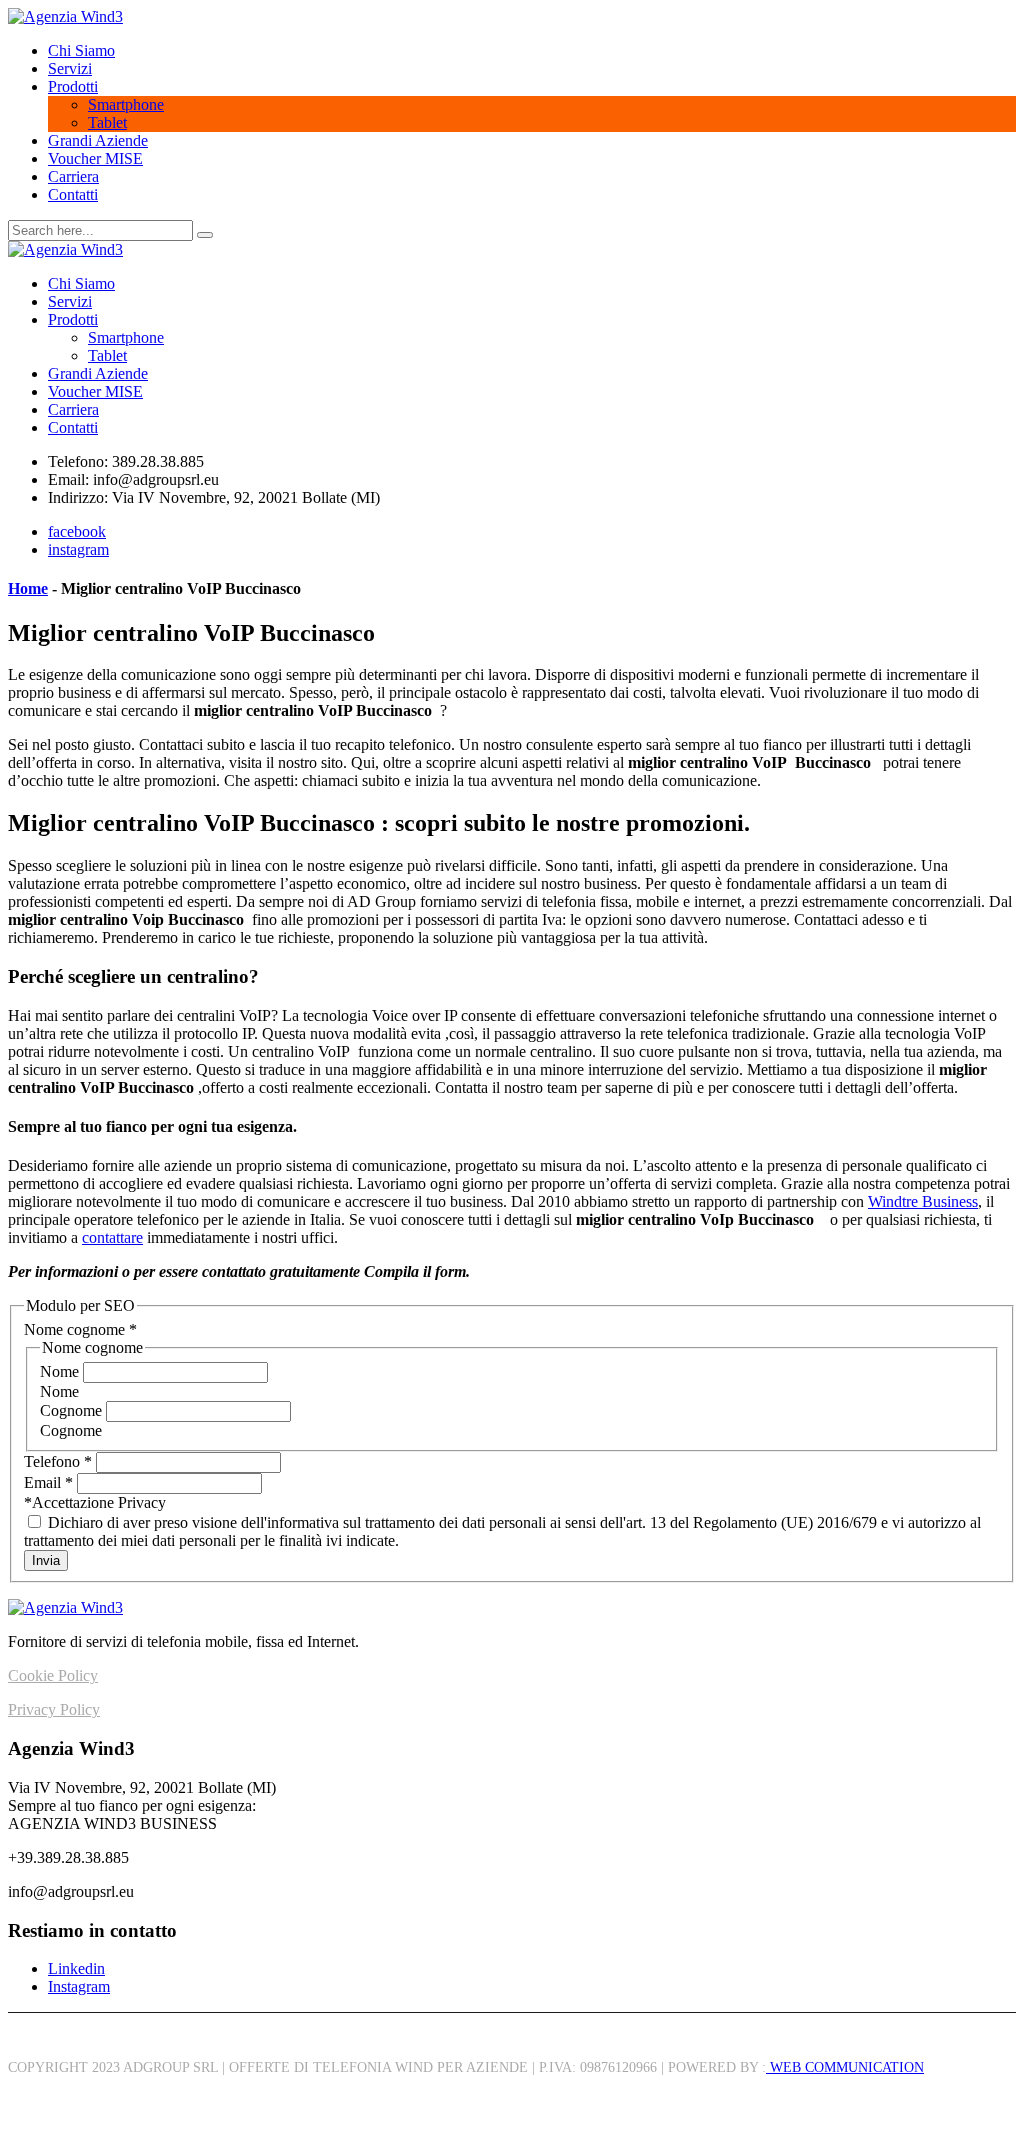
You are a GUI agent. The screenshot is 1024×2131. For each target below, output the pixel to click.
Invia (46, 1560)
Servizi (70, 68)
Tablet (107, 122)
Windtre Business (923, 1201)
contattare (112, 1237)
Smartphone (126, 104)
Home (28, 588)
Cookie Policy (53, 1675)
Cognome (73, 1410)
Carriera (73, 176)
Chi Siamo (81, 50)
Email (48, 1482)
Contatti (73, 194)
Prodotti (73, 86)
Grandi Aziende (98, 140)
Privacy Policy (54, 1709)
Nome (61, 1371)
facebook (77, 531)
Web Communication (845, 2067)
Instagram (79, 1986)
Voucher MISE (95, 158)
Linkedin (76, 1968)
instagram (78, 549)
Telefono (58, 1461)
